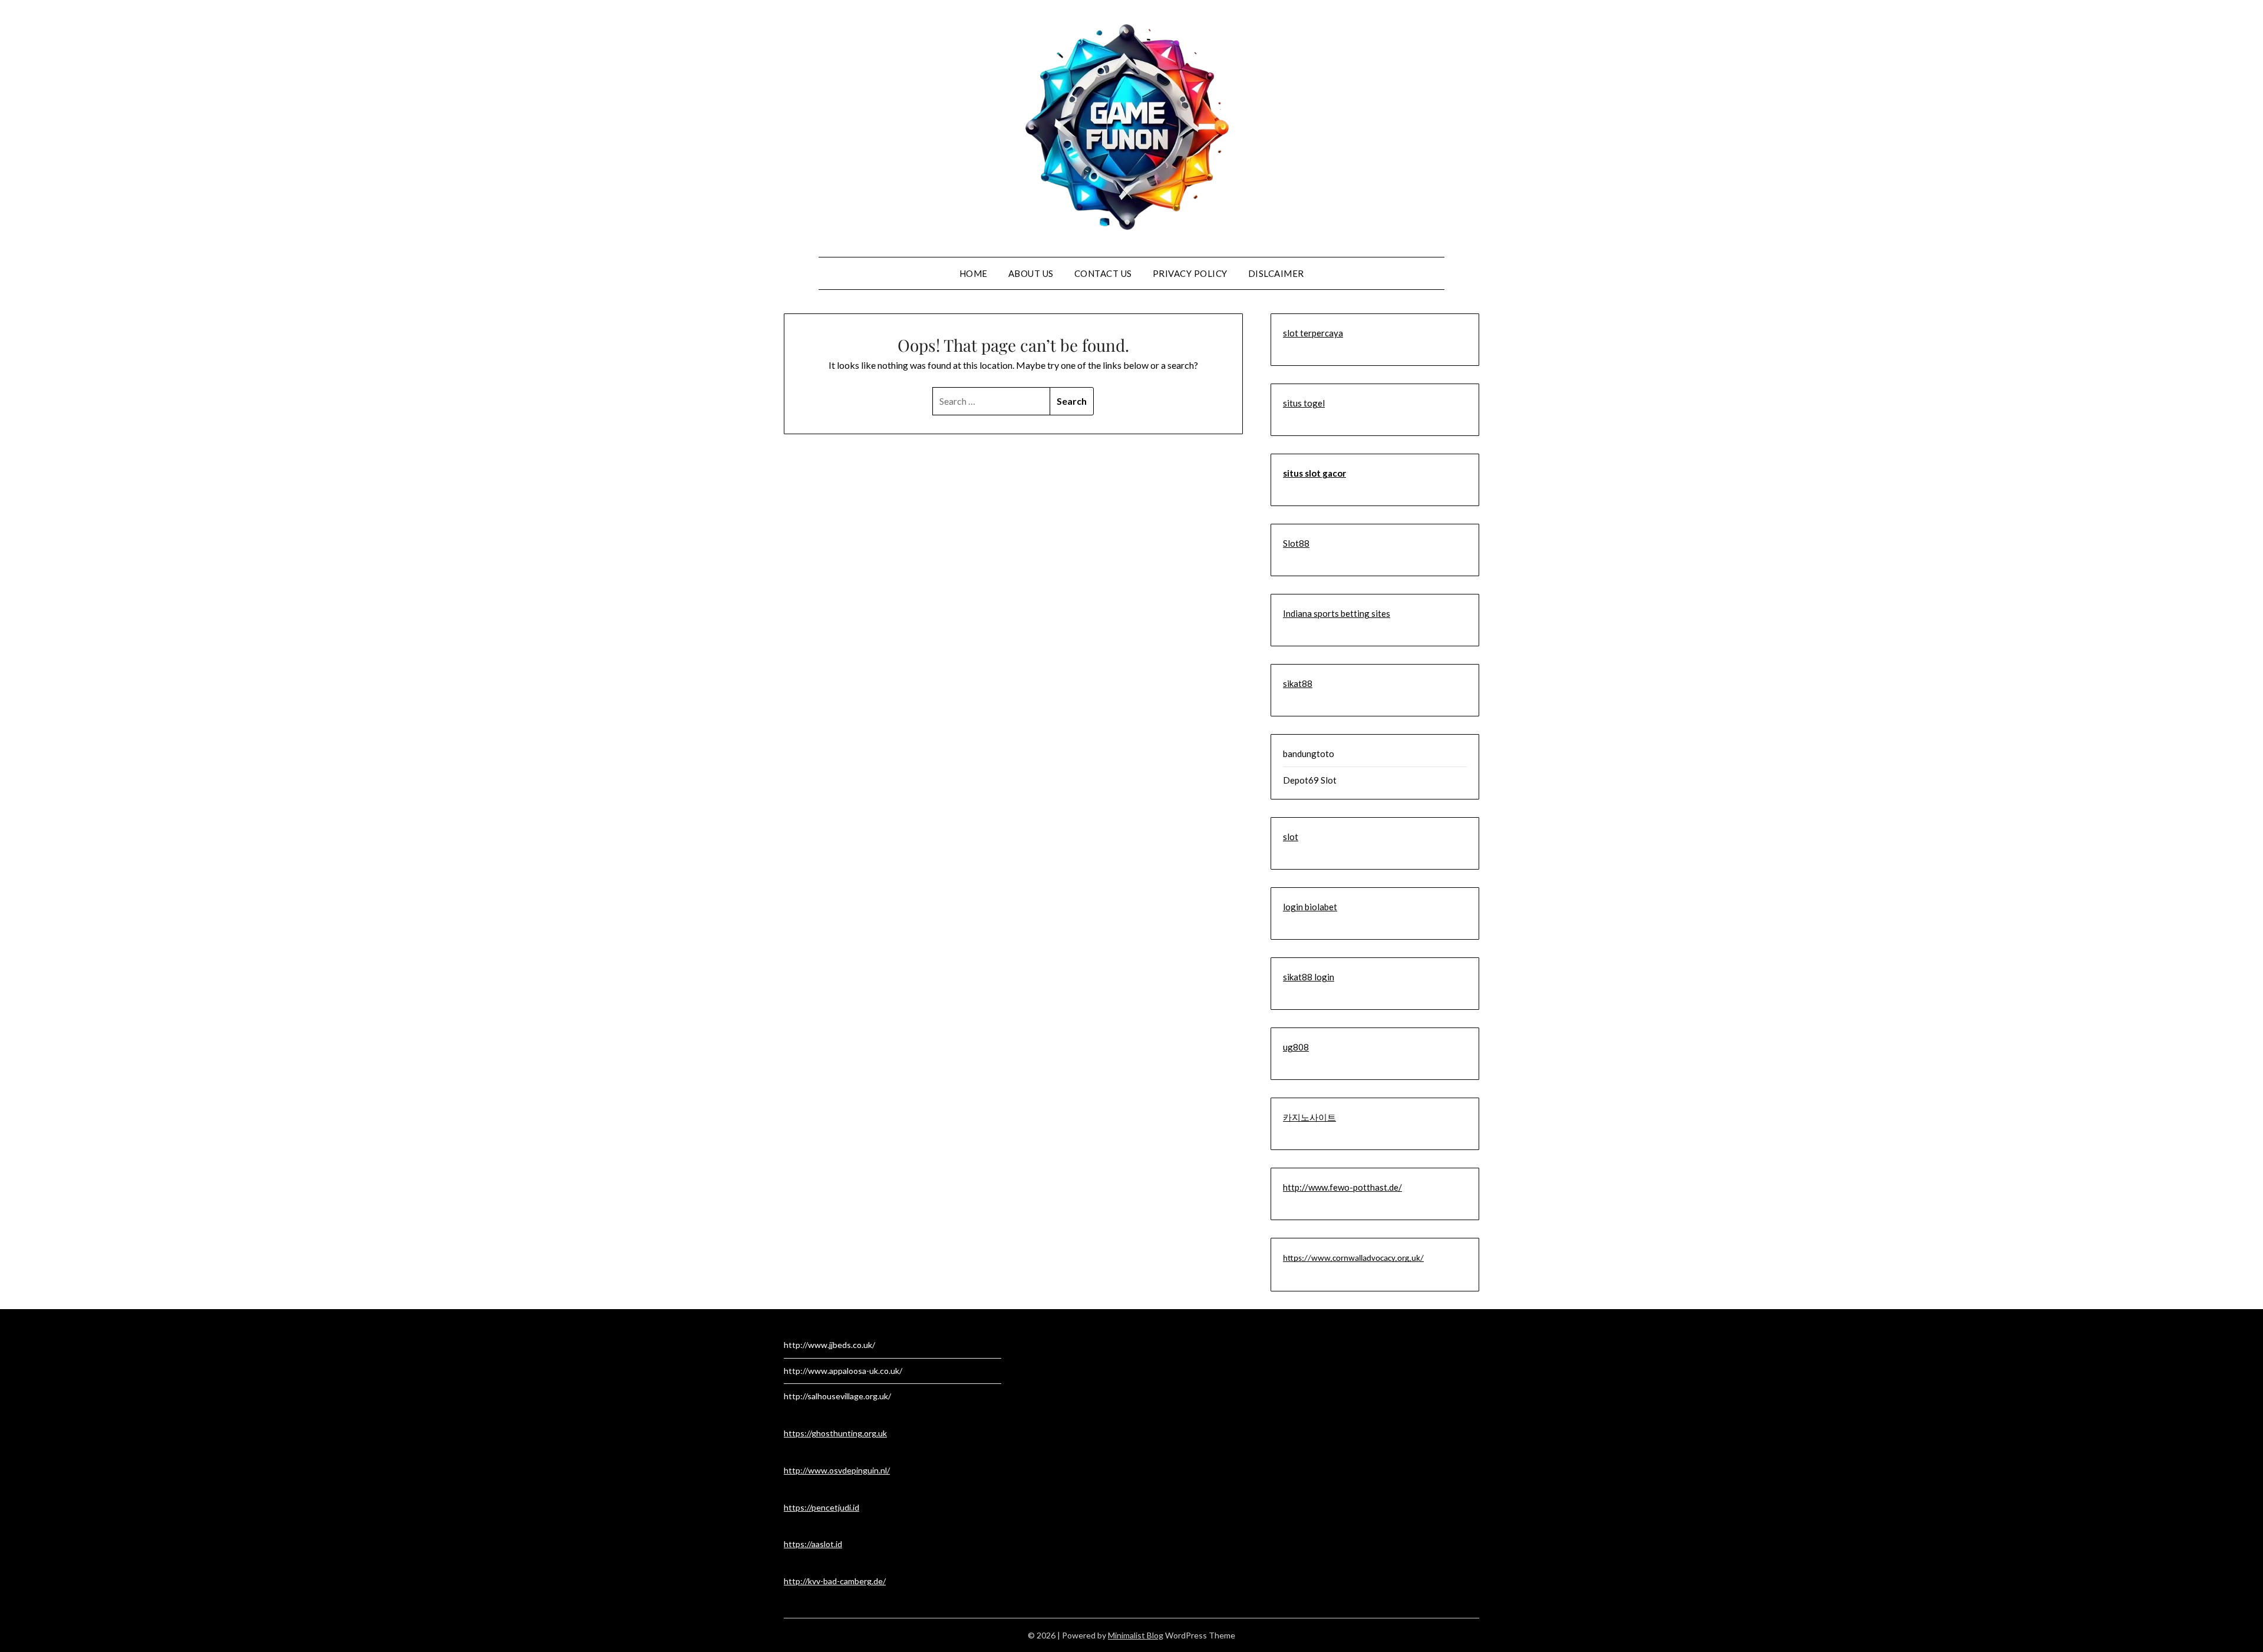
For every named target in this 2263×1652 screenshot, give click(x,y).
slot (1291, 837)
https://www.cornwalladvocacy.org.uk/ (1353, 1259)
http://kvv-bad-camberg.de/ (835, 1581)
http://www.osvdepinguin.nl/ (837, 1470)
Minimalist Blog (1136, 1635)
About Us (1031, 273)
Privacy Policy (1190, 273)
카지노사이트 (1309, 1117)
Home (974, 273)
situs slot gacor (1314, 473)
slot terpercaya (1313, 333)
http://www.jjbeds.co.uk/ (829, 1345)
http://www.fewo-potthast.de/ (1342, 1187)
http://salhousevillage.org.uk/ (837, 1396)
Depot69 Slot (1310, 780)
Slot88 (1296, 543)
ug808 (1296, 1047)
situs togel (1304, 403)
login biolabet (1310, 907)
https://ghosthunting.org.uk (835, 1433)
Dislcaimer (1276, 273)
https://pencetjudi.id (822, 1507)
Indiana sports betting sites (1337, 613)
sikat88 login (1309, 977)
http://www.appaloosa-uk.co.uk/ (843, 1371)
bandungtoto (1309, 754)
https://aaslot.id (813, 1544)
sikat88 (1298, 683)
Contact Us (1103, 273)
